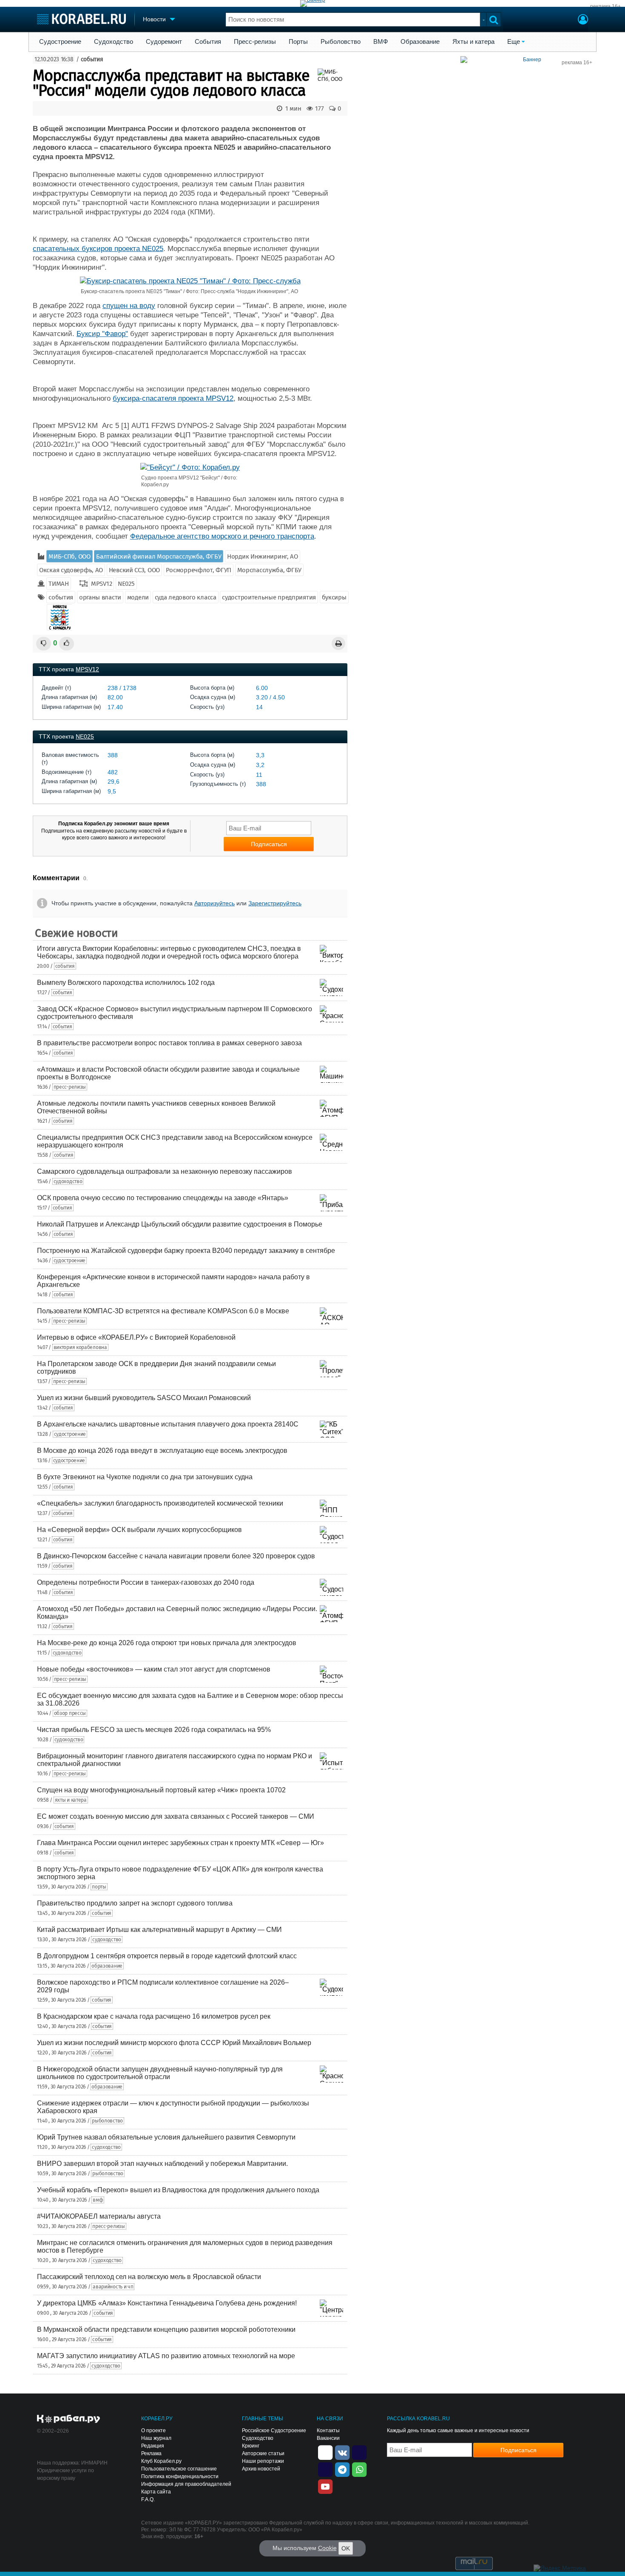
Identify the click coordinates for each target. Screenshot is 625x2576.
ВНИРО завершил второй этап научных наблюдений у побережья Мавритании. (162, 2164)
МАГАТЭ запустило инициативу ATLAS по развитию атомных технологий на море (166, 2356)
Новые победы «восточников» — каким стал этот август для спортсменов (154, 1669)
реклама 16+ (605, 6)
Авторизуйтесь (214, 903)
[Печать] (338, 643)
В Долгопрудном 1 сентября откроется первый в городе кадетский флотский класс (167, 1956)
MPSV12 (101, 584)
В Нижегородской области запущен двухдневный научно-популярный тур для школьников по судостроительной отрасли (160, 2073)
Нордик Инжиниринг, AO (263, 556)
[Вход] (583, 20)
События (208, 42)
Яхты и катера (473, 42)
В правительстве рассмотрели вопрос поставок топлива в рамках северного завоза (169, 1043)
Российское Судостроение (274, 2431)
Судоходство (114, 42)
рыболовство (107, 2121)
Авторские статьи (263, 2453)
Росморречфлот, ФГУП (199, 570)
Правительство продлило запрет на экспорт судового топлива (135, 1903)
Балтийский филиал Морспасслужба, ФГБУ (159, 556)
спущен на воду (129, 306)
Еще (514, 42)
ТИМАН (59, 584)
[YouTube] (325, 2486)
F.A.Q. (148, 2499)
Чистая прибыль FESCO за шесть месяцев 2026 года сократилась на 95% (154, 1730)
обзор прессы (70, 1713)
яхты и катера (71, 1800)
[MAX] (325, 2469)
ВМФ (381, 42)
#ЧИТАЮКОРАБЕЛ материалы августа (99, 2216)
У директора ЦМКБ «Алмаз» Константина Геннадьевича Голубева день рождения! (167, 2303)
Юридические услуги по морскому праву (65, 2474)
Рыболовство (341, 42)
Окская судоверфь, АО (71, 570)
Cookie (327, 2548)
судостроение (70, 1261)
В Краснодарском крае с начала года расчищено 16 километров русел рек (154, 2016)
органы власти (100, 597)
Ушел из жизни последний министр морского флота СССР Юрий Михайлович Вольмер (174, 2043)
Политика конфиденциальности (180, 2476)
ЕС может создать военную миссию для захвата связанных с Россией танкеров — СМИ (176, 1816)
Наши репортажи (263, 2461)
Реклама (151, 2453)
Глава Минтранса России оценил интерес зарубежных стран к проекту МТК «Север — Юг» (180, 1843)
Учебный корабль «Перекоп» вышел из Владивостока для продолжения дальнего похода (178, 2190)
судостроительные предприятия (269, 597)
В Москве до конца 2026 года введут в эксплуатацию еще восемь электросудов (162, 1451)
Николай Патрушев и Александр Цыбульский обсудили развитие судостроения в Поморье (180, 1224)
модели (138, 597)
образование (107, 1966)
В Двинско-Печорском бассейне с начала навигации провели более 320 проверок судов (176, 1556)
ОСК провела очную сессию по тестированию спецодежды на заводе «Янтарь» (163, 1198)
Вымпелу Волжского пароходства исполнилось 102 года (126, 983)
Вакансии (328, 2438)
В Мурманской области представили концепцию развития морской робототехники (166, 2329)
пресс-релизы (70, 1087)
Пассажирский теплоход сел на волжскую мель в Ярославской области (149, 2277)
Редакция (153, 2446)
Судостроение (60, 42)
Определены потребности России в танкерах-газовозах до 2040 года (146, 1582)
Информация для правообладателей (186, 2484)
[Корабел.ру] (69, 2419)
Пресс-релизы (255, 42)
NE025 (126, 584)
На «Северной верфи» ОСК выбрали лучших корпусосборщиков (139, 1530)
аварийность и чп (113, 2287)
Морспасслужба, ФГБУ (269, 570)
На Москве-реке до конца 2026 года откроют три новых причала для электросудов (167, 1643)
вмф (98, 2200)
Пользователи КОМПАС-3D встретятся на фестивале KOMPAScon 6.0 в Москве (163, 1311)
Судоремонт (164, 42)
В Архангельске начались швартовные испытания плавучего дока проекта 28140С (168, 1424)
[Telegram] (342, 2469)
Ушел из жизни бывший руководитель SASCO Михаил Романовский (144, 1398)
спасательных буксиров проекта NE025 (98, 249)
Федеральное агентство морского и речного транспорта (222, 536)
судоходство (68, 1181)
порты (99, 1887)
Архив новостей (261, 2469)
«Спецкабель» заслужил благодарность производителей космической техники (160, 1503)
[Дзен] (325, 2452)
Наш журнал (156, 2438)
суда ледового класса (186, 597)
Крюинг (251, 2446)
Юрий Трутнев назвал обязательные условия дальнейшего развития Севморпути (166, 2137)
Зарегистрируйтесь (275, 903)
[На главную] (81, 19)
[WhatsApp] (359, 2469)
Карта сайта (156, 2492)
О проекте (153, 2431)
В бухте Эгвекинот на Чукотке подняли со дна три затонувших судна (145, 1477)
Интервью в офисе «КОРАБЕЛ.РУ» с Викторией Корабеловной (136, 1337)
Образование (420, 42)
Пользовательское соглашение (179, 2469)
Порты (298, 42)
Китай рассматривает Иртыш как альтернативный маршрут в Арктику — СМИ (159, 1930)
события (92, 59)
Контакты (328, 2431)
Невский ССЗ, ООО (134, 570)
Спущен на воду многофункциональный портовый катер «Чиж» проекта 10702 (161, 1790)
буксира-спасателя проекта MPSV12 (173, 398)
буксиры (334, 597)
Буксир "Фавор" (102, 334)
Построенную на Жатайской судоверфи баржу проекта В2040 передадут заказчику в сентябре (186, 1251)
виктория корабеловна (80, 1347)
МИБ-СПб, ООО (69, 556)
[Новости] (60, 617)
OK (346, 2548)
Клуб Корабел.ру (161, 2461)
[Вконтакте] (342, 2452)
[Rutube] (359, 2452)
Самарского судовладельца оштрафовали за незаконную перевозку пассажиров (165, 1171)
